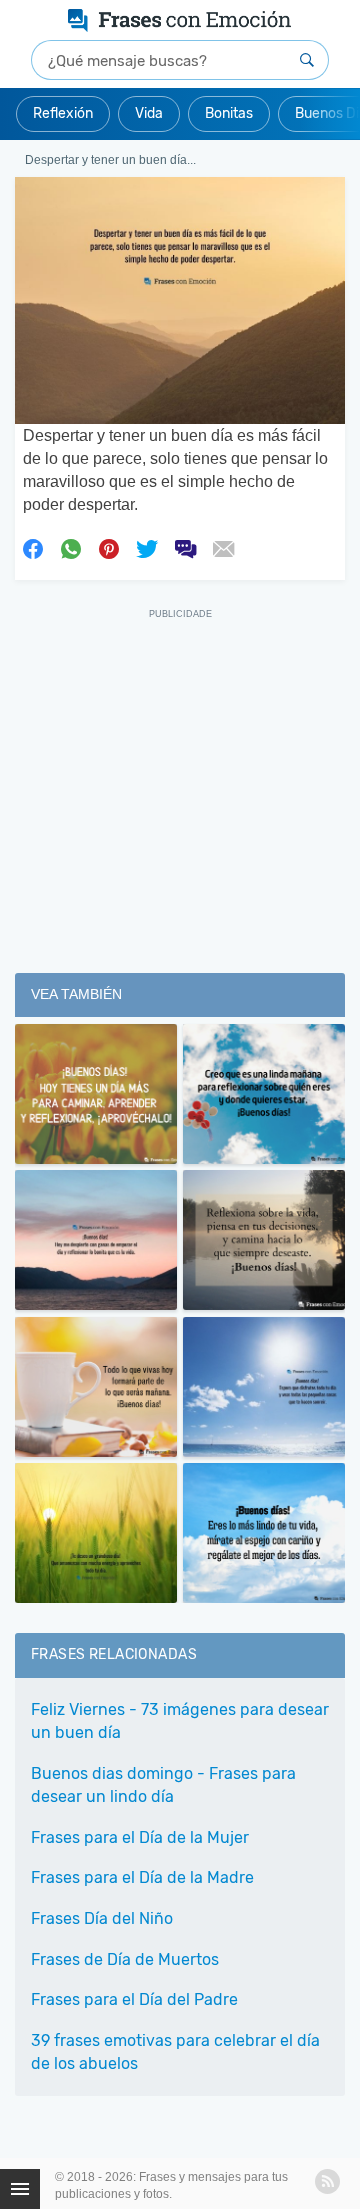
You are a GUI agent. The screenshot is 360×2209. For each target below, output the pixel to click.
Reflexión (63, 113)
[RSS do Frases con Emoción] (327, 2181)
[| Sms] (185, 547)
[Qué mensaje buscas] (307, 60)
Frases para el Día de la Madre (142, 1877)
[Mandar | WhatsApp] (71, 547)
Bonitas (229, 113)
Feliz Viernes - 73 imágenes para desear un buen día (180, 1721)
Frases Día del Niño (102, 1918)
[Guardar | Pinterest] (109, 547)
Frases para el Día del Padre (134, 1999)
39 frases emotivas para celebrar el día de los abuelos (175, 2052)
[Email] (223, 547)
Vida (149, 113)
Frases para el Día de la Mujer (140, 1837)
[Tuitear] (147, 547)
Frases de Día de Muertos (125, 1959)
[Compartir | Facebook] (33, 547)
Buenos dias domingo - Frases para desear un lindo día (163, 1785)
